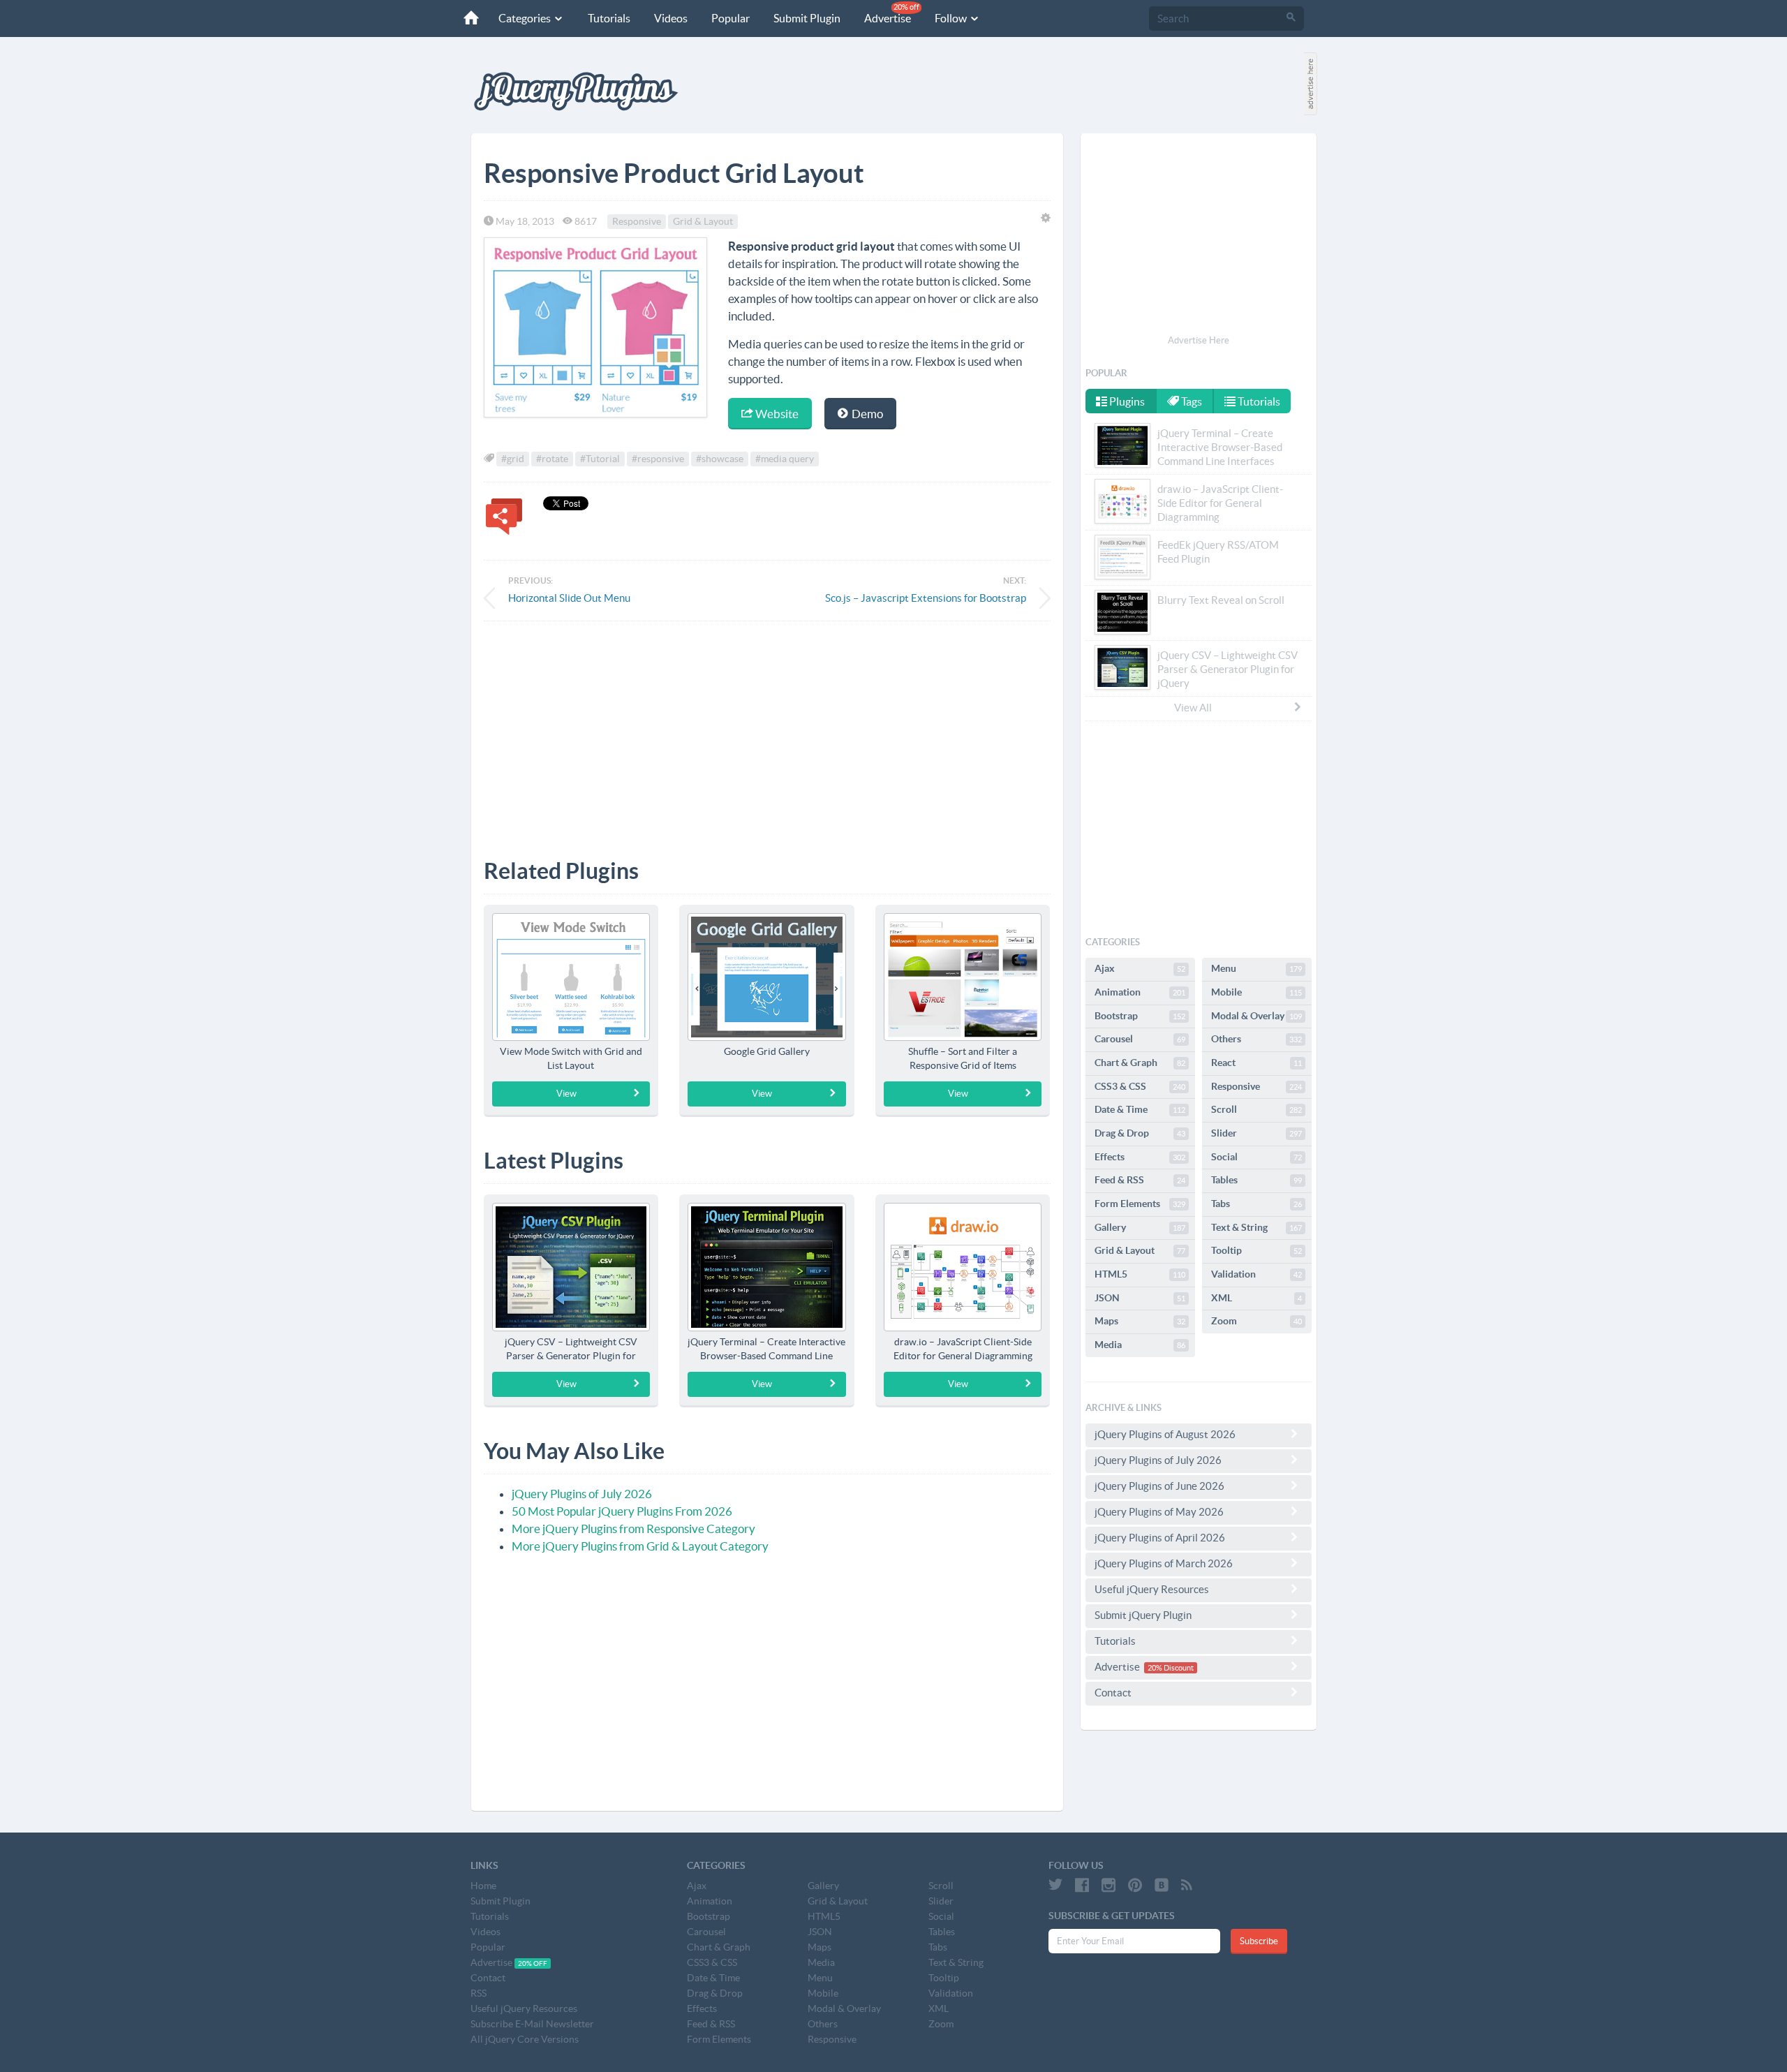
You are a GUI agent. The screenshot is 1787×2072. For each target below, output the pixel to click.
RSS (479, 1993)
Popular (731, 18)
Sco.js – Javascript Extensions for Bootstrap (926, 598)
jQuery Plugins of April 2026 (1160, 1538)
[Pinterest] (1135, 1885)
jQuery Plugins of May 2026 (1159, 1512)
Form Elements (1140, 1204)
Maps (1140, 1321)
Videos (671, 18)
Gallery (1140, 1227)
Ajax (1140, 968)
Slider (1256, 1133)
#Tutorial (600, 459)
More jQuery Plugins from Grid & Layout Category (640, 1546)
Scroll (1256, 1109)
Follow (952, 18)
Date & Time (1140, 1109)
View (566, 1094)
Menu (1256, 968)
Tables (1256, 1180)
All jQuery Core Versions (525, 2039)
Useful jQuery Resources (1152, 1589)
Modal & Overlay (1256, 1016)
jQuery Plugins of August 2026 (1165, 1434)
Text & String (1256, 1227)
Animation (1140, 992)
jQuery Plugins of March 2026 (1164, 1563)
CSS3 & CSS (1140, 1086)
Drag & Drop (1140, 1133)
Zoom (1256, 1321)
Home (483, 1886)
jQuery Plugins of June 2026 (1159, 1486)
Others (1256, 1039)
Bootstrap (1140, 1016)
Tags (1191, 401)
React (1256, 1063)
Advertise (892, 14)
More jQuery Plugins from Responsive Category (633, 1529)
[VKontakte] (1162, 1885)
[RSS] (1187, 1885)
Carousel (1140, 1039)
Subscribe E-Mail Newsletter (532, 2024)
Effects (1140, 1157)
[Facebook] (1082, 1885)
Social (1256, 1157)
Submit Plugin (807, 18)
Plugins (1126, 401)
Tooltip (1256, 1250)
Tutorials (609, 18)
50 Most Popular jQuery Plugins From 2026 (622, 1511)
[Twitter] (1055, 1885)
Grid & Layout (703, 221)
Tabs (1256, 1204)
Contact (1113, 1693)
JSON (1140, 1298)
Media (1140, 1345)
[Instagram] (1108, 1885)
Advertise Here (1199, 340)
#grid (513, 459)
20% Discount (1171, 1668)
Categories (526, 18)
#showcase (720, 459)
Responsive (637, 221)
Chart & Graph (1140, 1063)
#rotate (552, 459)
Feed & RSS (1140, 1180)
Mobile (1256, 992)
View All (1193, 708)
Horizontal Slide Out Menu (569, 598)
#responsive (658, 459)
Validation (1256, 1274)
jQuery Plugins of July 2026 (582, 1494)
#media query (785, 459)
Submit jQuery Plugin (1143, 1615)
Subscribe (1259, 1941)
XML (1256, 1298)
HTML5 (1140, 1274)
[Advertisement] (767, 730)
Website (776, 414)
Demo (866, 414)
